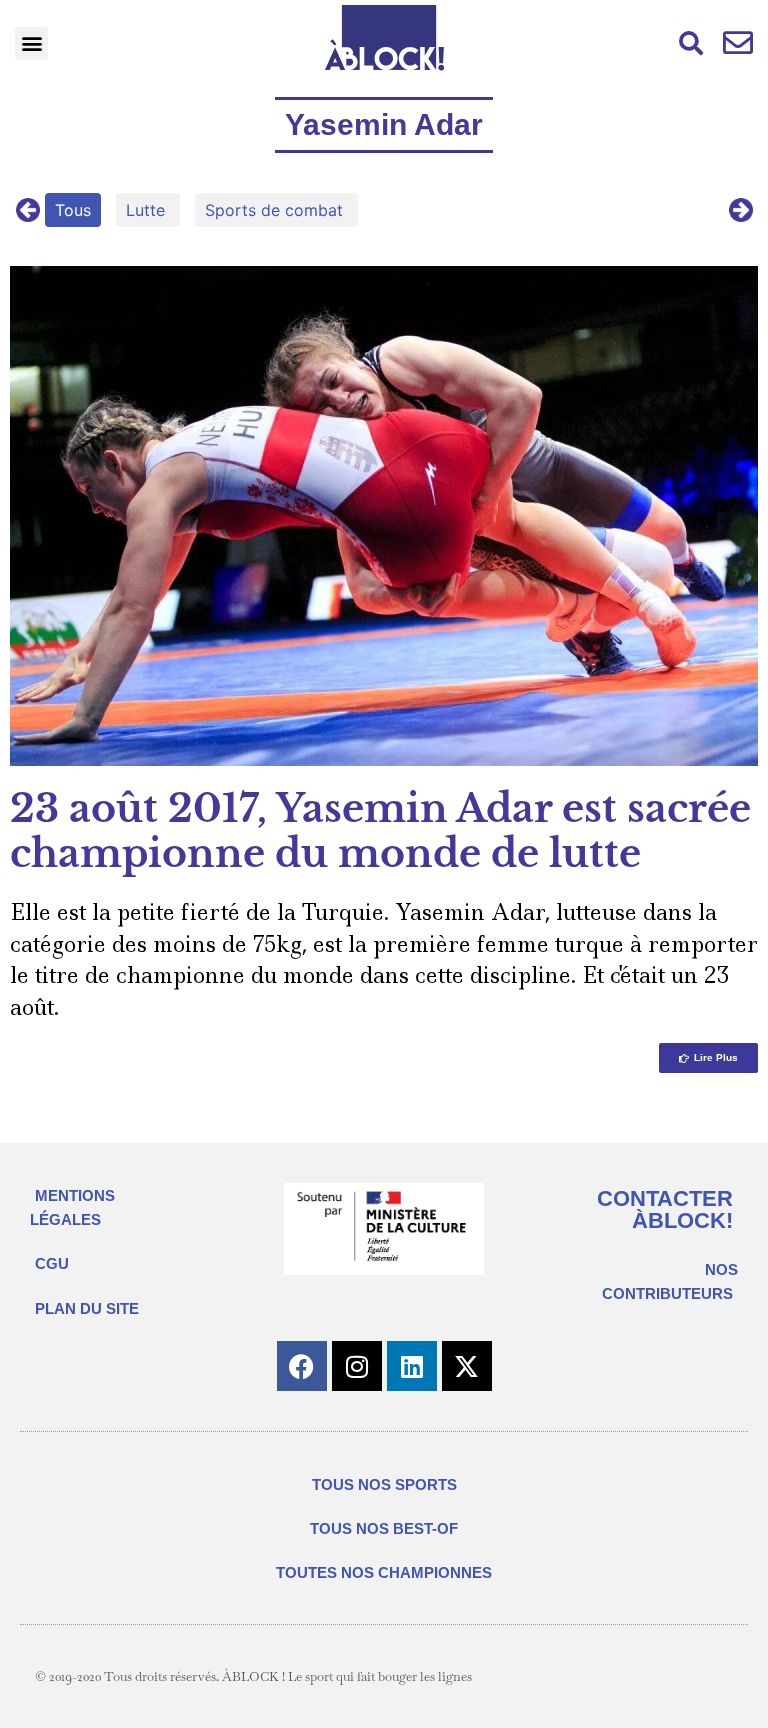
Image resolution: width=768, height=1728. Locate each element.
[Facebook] (302, 1366)
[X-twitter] (467, 1366)
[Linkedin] (412, 1366)
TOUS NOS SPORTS (384, 1484)
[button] (31, 43)
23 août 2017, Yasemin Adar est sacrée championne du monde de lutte (380, 831)
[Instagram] (357, 1366)
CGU (52, 1263)
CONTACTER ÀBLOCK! (665, 1209)
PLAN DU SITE (87, 1308)
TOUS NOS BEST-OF (384, 1528)
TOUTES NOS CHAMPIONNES (384, 1572)
